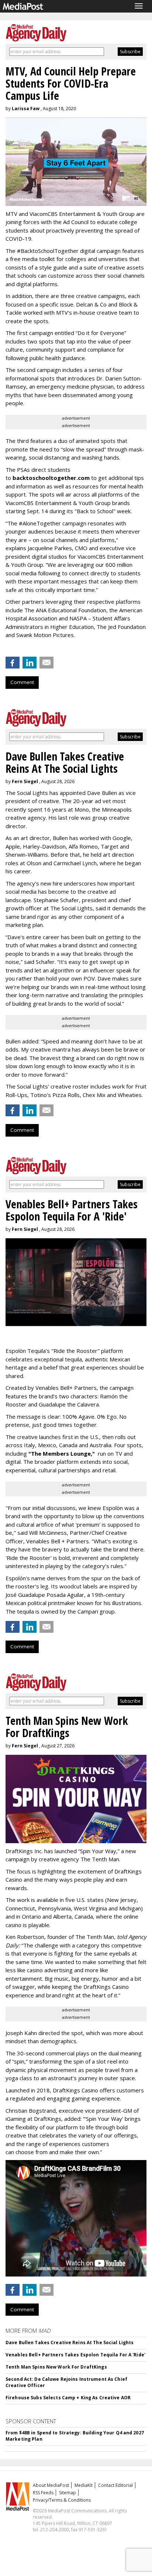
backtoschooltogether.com (51, 478)
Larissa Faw (26, 109)
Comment (22, 682)
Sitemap (68, 2493)
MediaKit (84, 2485)
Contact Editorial (115, 2485)
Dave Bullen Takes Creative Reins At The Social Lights (70, 2343)
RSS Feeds (43, 2493)
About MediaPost (51, 2485)
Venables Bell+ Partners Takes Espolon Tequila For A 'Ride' (75, 2355)
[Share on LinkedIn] (30, 663)
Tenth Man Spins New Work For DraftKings (56, 2367)
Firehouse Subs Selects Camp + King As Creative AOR (68, 2398)
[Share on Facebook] (13, 663)
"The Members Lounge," (62, 1453)
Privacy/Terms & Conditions (62, 2500)
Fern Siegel (25, 781)
